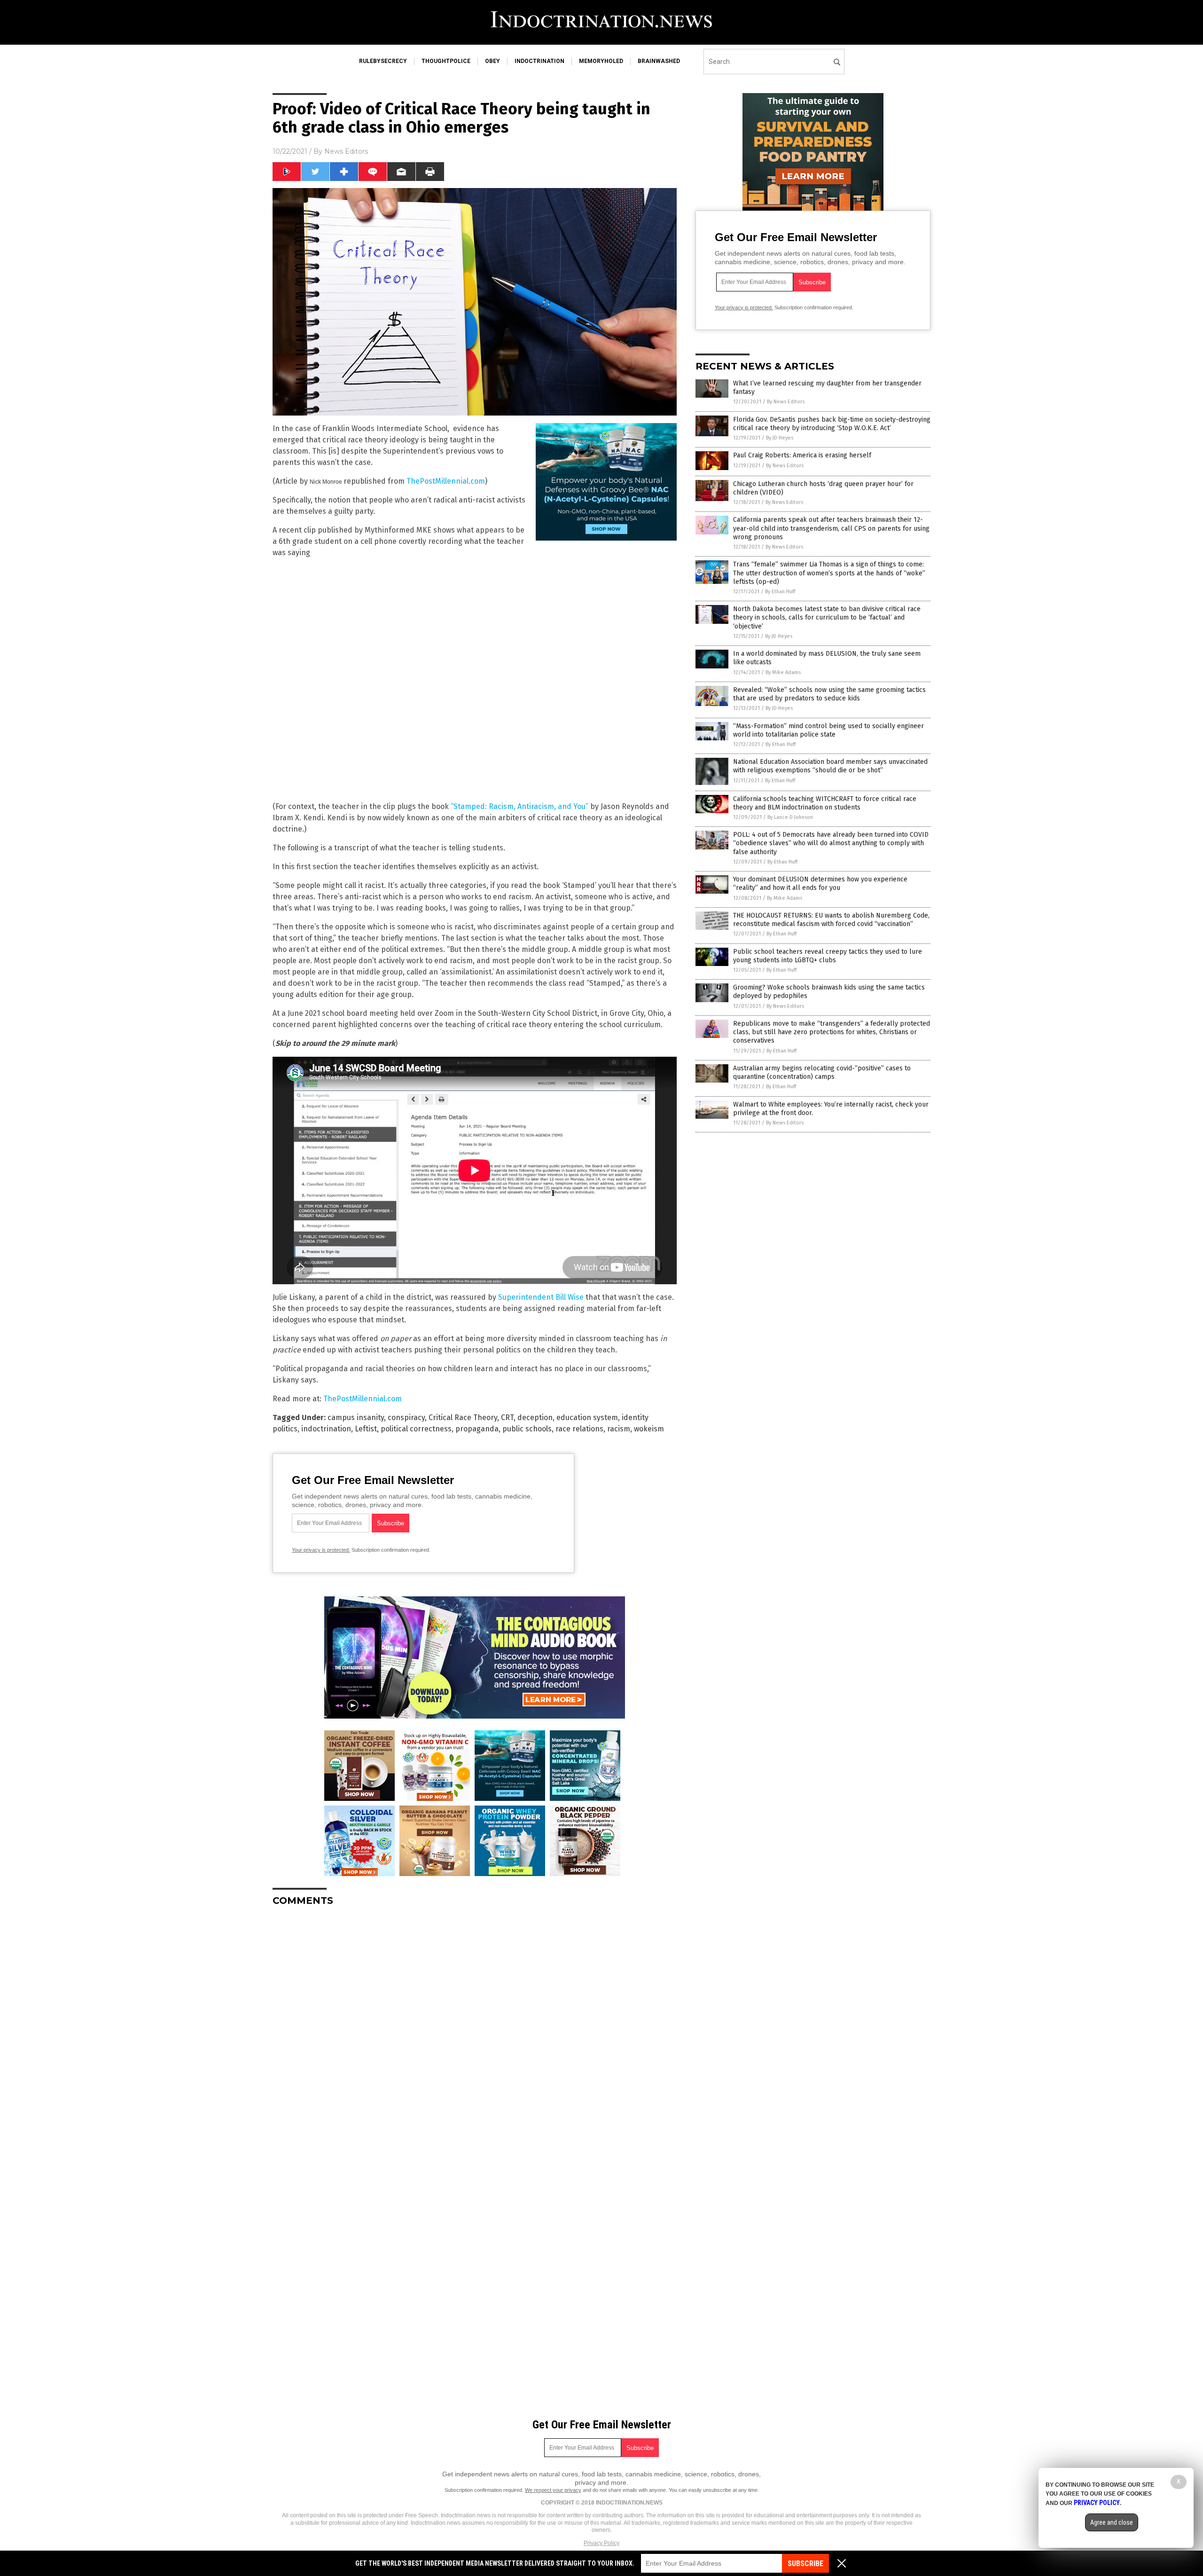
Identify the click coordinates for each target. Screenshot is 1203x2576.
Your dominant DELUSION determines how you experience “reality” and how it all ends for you (820, 884)
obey (492, 61)
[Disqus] (475, 2031)
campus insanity (356, 1418)
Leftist (366, 1429)
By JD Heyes (780, 438)
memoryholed (601, 61)
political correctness (416, 1429)
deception (535, 1418)
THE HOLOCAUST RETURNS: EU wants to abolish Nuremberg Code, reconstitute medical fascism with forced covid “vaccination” (831, 920)
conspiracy (406, 1418)
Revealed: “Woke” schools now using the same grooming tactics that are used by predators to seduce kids (829, 694)
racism (619, 1429)
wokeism (649, 1429)
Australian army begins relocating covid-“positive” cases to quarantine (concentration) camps (822, 1072)
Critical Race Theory (463, 1418)
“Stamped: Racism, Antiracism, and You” (519, 806)
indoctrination (539, 61)
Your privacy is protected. (321, 1550)
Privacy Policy (601, 2543)
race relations (579, 1429)
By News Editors (786, 402)
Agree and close (1112, 2522)
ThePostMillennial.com (446, 481)
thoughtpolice (446, 61)
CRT (507, 1418)
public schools (527, 1429)
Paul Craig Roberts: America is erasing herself (802, 455)
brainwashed (659, 61)
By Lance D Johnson (790, 817)
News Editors (346, 151)
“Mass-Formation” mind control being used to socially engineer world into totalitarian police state (828, 730)
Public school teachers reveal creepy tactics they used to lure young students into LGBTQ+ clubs (828, 956)
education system (587, 1418)
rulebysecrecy (383, 61)
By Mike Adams (783, 672)
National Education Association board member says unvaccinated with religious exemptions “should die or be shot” (830, 766)
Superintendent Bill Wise (541, 1297)
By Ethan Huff (780, 592)
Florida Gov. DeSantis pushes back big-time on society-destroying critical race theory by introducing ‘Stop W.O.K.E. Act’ (832, 424)
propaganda (477, 1429)
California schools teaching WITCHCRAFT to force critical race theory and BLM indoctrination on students (825, 803)
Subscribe (805, 2564)
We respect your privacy (553, 2490)
